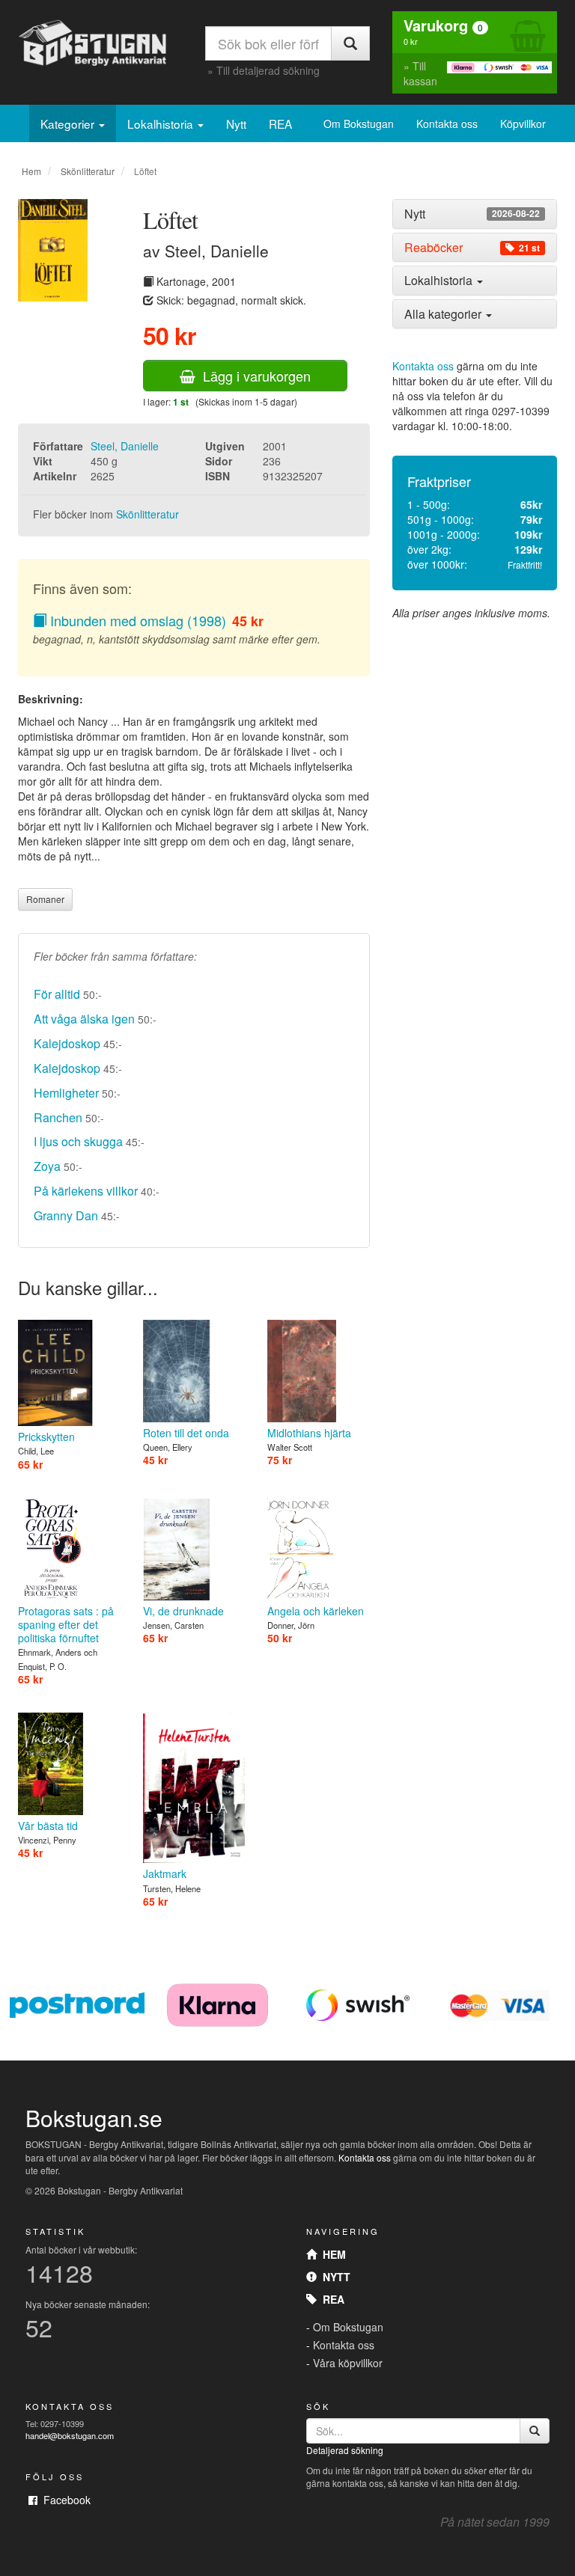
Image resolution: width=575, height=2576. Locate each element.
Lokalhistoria (162, 123)
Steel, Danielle (125, 446)
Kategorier (69, 123)
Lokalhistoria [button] (440, 280)
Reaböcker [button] (472, 248)
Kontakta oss (447, 123)
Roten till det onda (186, 1433)
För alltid (57, 994)
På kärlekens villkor (86, 1191)
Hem (31, 171)
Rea (331, 2299)
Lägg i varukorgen (253, 376)
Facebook (64, 2500)
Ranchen (58, 1117)
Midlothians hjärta (309, 1433)
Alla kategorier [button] (444, 314)
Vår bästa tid (48, 1826)
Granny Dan (66, 1215)
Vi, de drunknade (183, 1611)
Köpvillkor (523, 123)
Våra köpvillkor (348, 2363)
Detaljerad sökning (345, 2450)
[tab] (475, 214)
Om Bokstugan (359, 123)
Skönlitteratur (88, 171)
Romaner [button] (45, 899)
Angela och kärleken (316, 1611)
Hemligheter (66, 1093)
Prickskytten (46, 1437)
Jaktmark (165, 1873)
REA (280, 123)
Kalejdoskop (67, 1043)
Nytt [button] (472, 214)
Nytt (236, 123)
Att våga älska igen (84, 1019)
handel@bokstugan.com (70, 2435)
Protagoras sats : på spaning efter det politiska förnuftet (66, 1624)
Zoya (47, 1166)
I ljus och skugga (78, 1141)
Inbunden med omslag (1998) (136, 620)
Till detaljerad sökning (268, 70)
